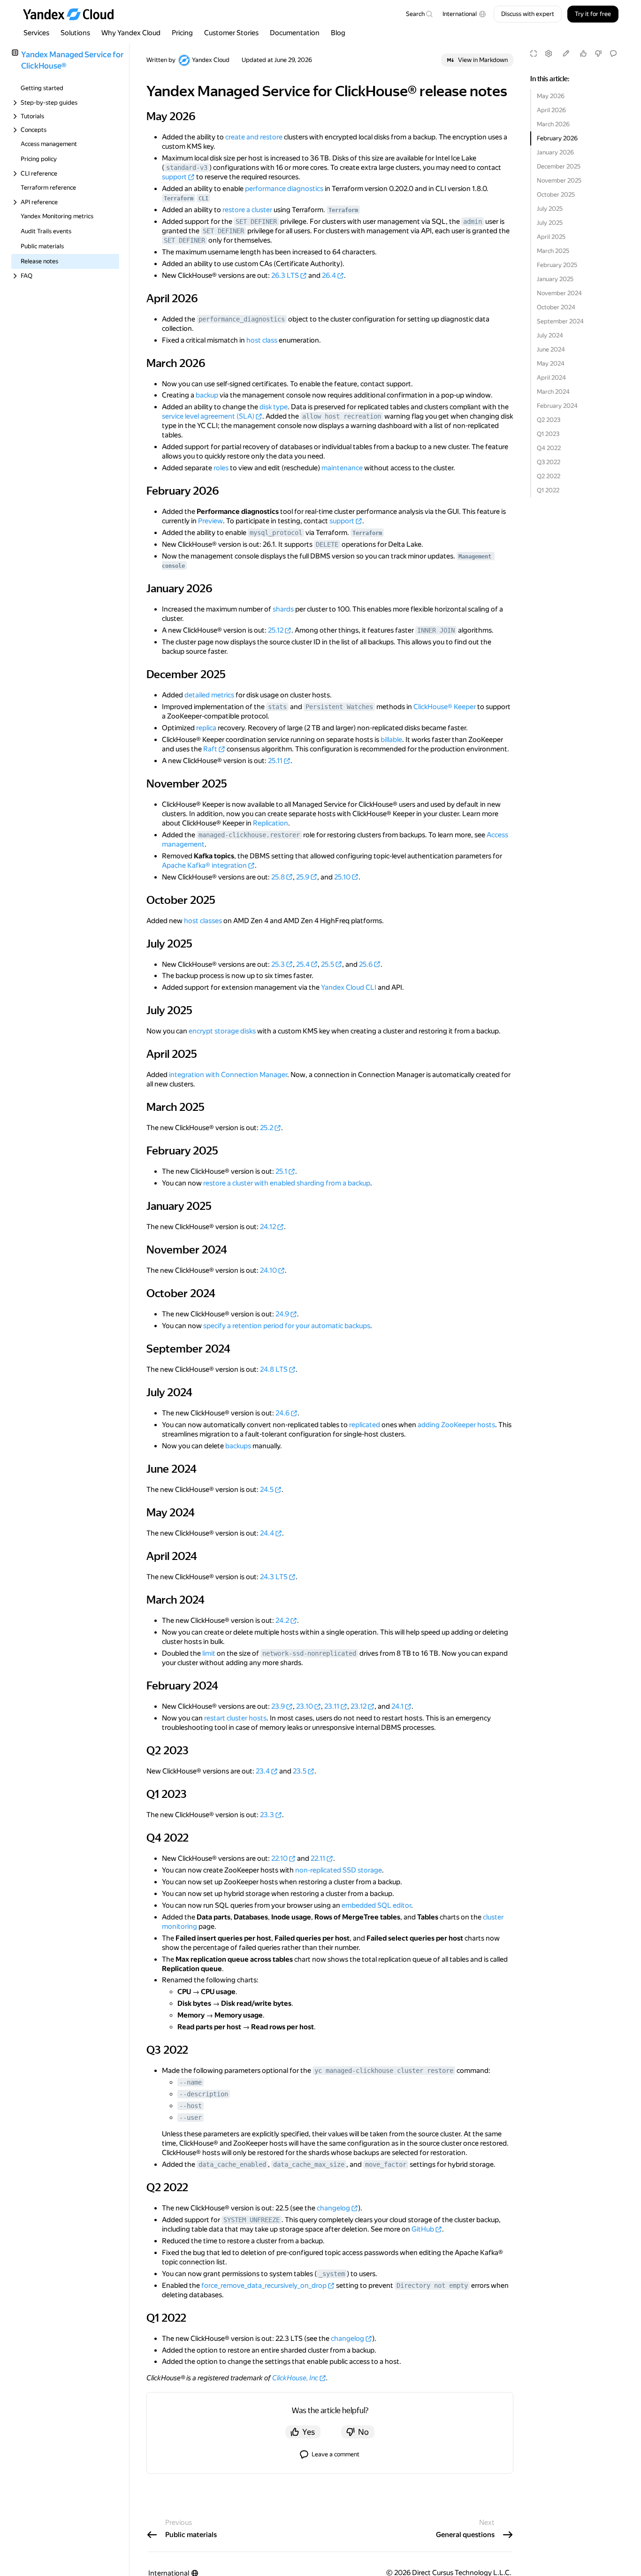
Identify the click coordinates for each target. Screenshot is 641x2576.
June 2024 (551, 349)
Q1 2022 (548, 490)
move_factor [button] (386, 2164)
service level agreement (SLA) (208, 416)
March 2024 (553, 392)
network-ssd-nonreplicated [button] (309, 1653)
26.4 (329, 275)
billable (391, 740)
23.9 (278, 1706)
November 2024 (559, 293)
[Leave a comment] (613, 54)
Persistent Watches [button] (339, 707)
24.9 (282, 1314)
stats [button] (277, 707)
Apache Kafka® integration (204, 865)
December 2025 (559, 166)
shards (283, 609)
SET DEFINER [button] (256, 222)
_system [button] (332, 2274)
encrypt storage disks (222, 1031)
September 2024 (560, 321)
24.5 (267, 1490)
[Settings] (549, 54)
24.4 (267, 1533)
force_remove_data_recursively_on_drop (264, 2286)
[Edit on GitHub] (566, 54)
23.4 (263, 1771)
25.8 (278, 877)
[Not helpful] (598, 54)
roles (221, 468)
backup (207, 395)
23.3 (267, 1815)
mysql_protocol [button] (276, 533)
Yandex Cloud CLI (349, 987)
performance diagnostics (284, 189)
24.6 (282, 1413)
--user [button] (191, 2117)
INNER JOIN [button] (436, 630)
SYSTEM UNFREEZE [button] (252, 2220)
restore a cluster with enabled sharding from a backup (287, 1183)
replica (206, 728)
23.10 (305, 1706)
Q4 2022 (549, 448)
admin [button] (473, 222)
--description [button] (204, 2094)
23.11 (332, 1706)
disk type (274, 407)
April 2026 (551, 110)
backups (238, 1446)
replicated (365, 1425)
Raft (210, 749)
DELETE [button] (327, 544)
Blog (338, 33)
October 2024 (556, 307)
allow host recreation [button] (342, 416)
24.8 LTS (274, 1369)
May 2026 (551, 96)
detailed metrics (209, 695)
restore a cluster (247, 210)
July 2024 (550, 335)
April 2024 (551, 378)
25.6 (366, 964)
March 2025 (553, 251)
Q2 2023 (549, 420)
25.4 (303, 964)
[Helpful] (583, 54)
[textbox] (419, 14)
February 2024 (557, 406)
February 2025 (557, 265)
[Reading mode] (534, 54)
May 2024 (551, 363)
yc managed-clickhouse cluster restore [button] (384, 2071)
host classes (203, 921)
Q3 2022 (549, 462)
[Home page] (73, 14)
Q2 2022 (549, 476)
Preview (210, 521)
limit (209, 1653)
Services (36, 33)
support (174, 177)
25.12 (276, 630)
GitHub (423, 2229)
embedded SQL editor (376, 1905)
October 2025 (556, 195)
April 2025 (551, 237)
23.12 (359, 1706)
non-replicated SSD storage (339, 1870)
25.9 (303, 877)
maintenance (342, 468)
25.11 (275, 761)
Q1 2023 (548, 434)
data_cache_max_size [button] (309, 2164)
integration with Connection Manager (228, 1075)
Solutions (75, 33)
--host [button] (191, 2106)
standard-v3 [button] (187, 168)
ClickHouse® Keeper (445, 707)
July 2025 (550, 209)
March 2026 (553, 124)
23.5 (300, 1771)
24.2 (282, 1621)
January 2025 (555, 279)
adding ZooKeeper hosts (456, 1425)
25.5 (328, 964)
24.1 (397, 1706)
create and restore (254, 137)
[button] (464, 14)
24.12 (268, 1227)
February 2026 (557, 138)
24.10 (268, 1270)
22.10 (279, 1858)
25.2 (267, 1128)
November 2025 (559, 180)
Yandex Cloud (211, 60)
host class (262, 340)
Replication (271, 823)
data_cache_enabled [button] (232, 2164)
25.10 (342, 877)
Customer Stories (231, 33)
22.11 (318, 1858)
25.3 (278, 964)
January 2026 (555, 152)
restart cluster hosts (235, 1718)
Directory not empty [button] (432, 2286)
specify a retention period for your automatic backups (287, 1326)
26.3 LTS (285, 275)
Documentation (295, 33)
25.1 (281, 1171)
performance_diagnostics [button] (242, 319)
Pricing (182, 33)
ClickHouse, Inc (295, 2378)
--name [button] (191, 2082)
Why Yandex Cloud (131, 33)
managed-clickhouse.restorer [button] (249, 835)
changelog (333, 2208)
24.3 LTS (274, 1577)
